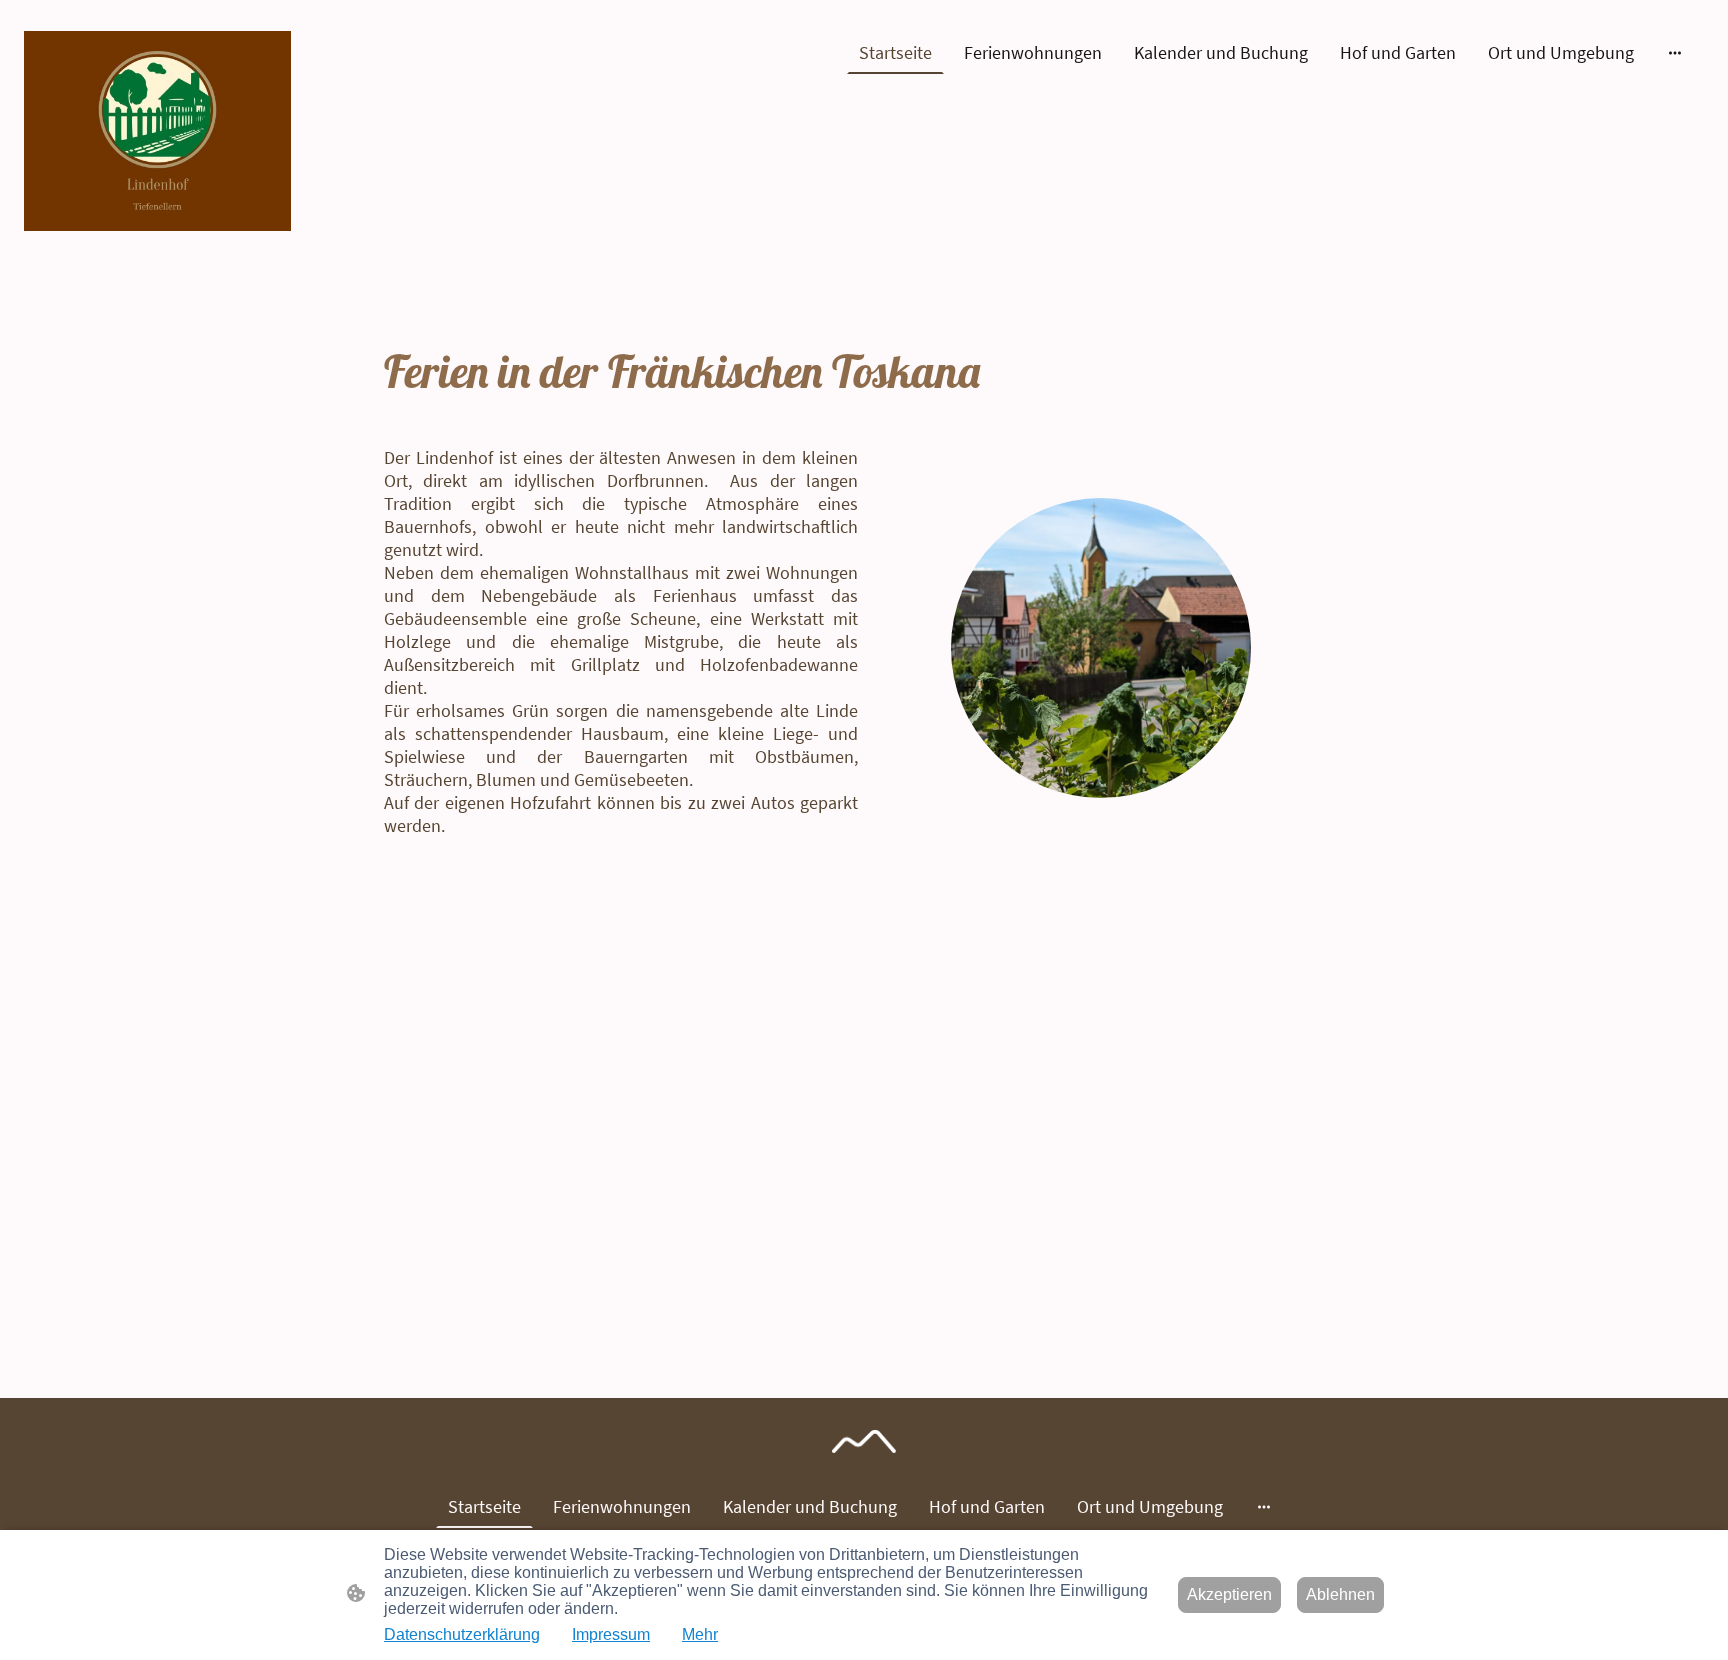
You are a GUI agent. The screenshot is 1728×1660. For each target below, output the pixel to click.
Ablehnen (1340, 1594)
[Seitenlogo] (157, 131)
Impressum (611, 1634)
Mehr (700, 1634)
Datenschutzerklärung (462, 1634)
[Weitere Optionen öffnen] (1675, 52)
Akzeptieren (1229, 1594)
